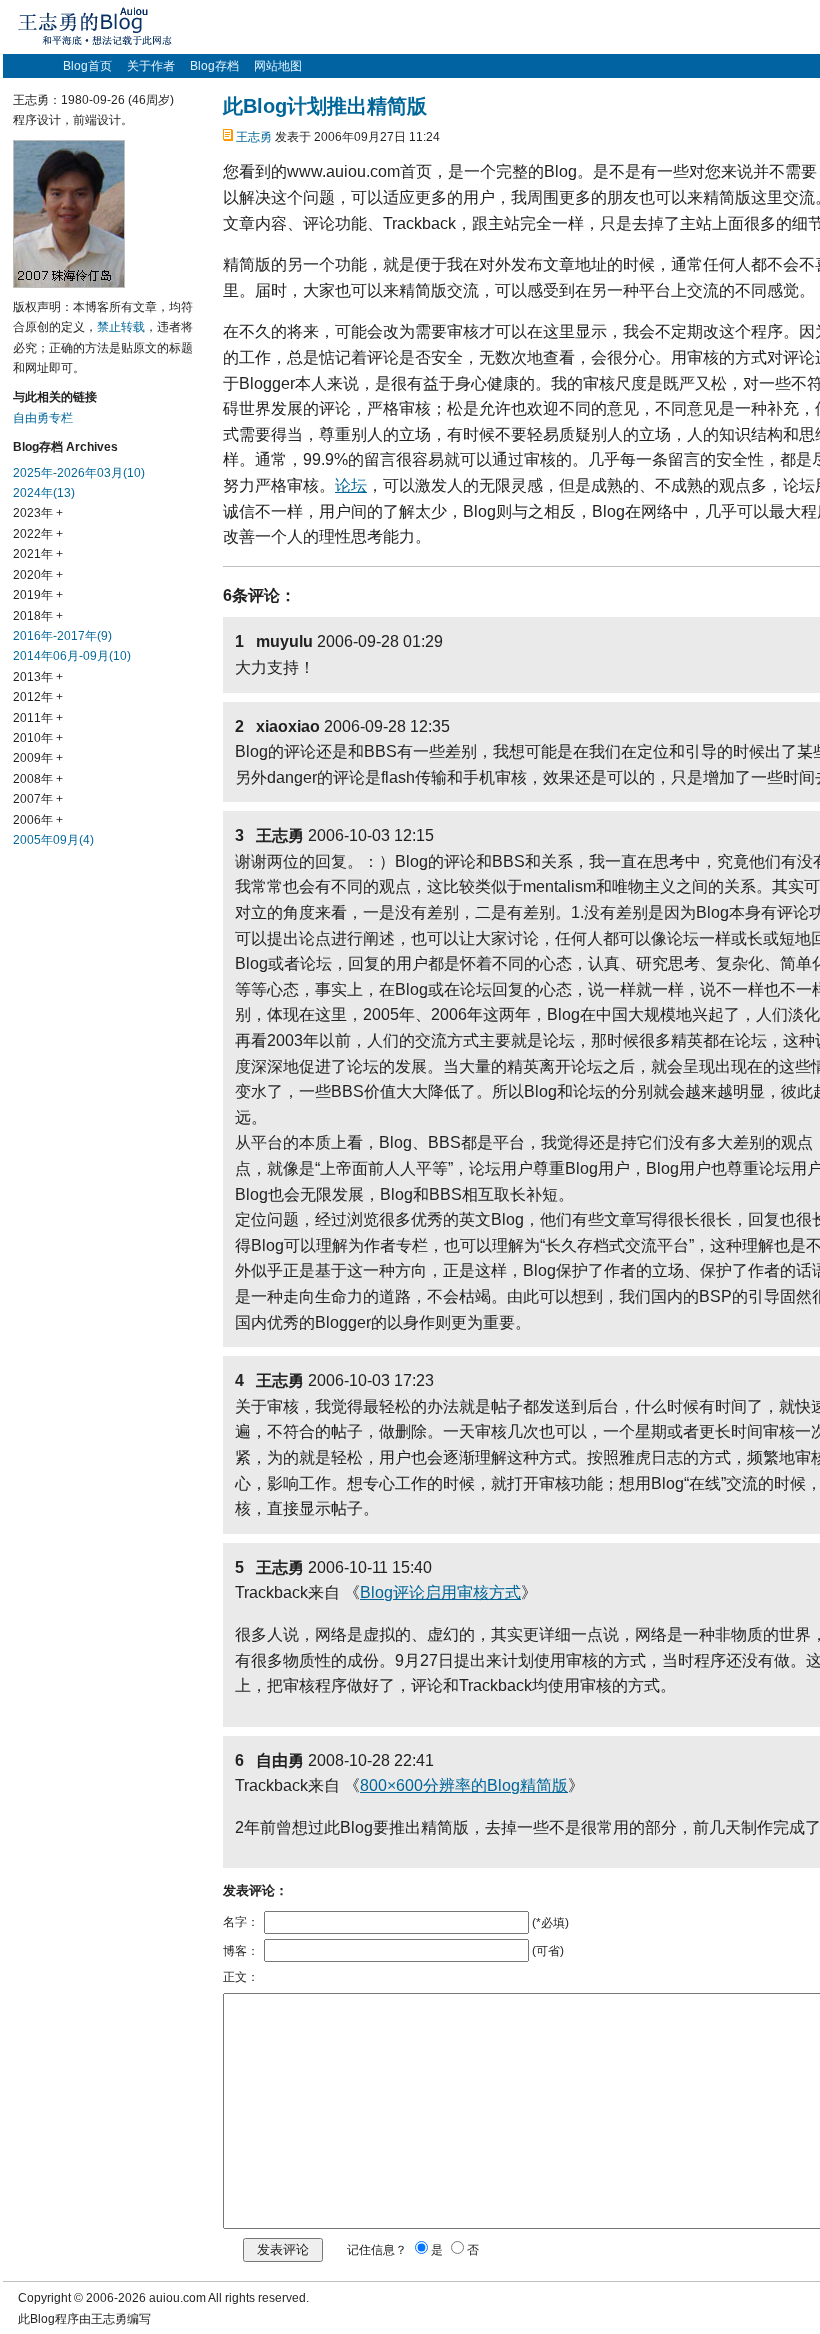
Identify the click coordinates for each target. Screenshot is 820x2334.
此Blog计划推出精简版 (325, 106)
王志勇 (254, 137)
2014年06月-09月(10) (72, 656)
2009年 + (38, 758)
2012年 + (38, 697)
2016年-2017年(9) (62, 636)
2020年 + (38, 575)
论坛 (351, 485)
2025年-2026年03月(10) (79, 473)
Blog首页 (87, 66)
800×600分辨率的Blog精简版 (464, 1785)
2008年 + (38, 779)
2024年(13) (44, 493)
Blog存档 (214, 66)
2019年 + (38, 595)
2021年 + (38, 554)
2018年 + (38, 616)
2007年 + (38, 799)
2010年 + (38, 738)
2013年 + (38, 677)
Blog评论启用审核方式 (440, 1592)
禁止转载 (121, 327)
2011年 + (38, 718)
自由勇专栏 (43, 418)
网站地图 (278, 66)
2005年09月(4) (53, 840)
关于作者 (151, 66)
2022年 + (38, 534)
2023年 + (38, 513)
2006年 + (38, 820)
